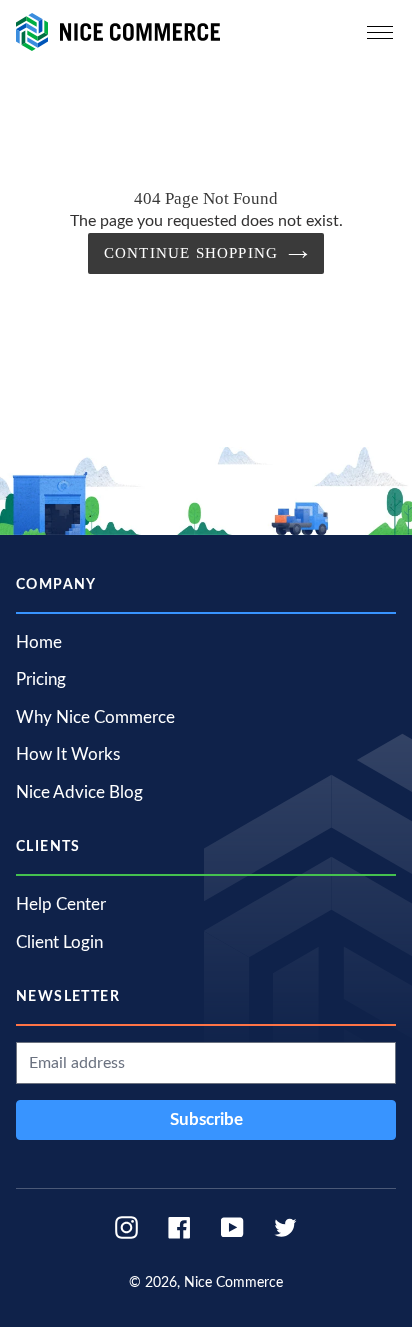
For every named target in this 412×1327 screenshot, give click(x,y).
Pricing (41, 679)
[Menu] (380, 32)
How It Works (68, 754)
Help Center (61, 904)
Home (39, 642)
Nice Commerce (233, 1283)
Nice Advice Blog (79, 792)
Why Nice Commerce (95, 717)
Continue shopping (191, 253)
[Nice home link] (118, 31)
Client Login (59, 942)
